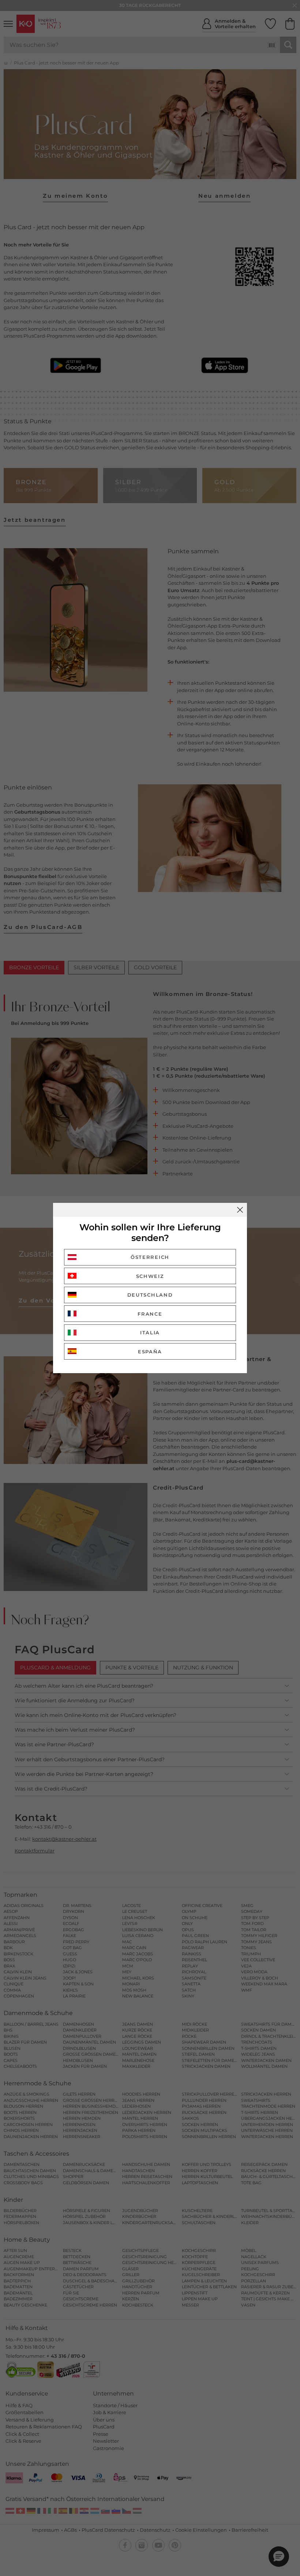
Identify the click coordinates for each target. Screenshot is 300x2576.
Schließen (240, 1210)
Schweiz (150, 1276)
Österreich (150, 1257)
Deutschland (150, 1295)
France (150, 1314)
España (150, 1352)
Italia (150, 1332)
